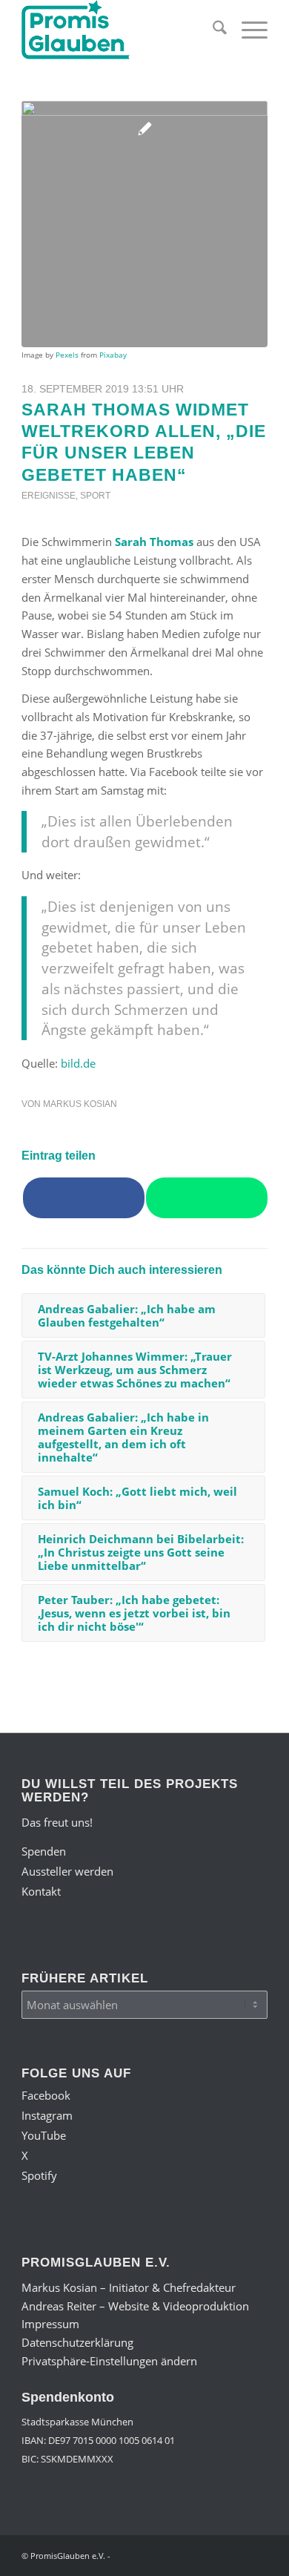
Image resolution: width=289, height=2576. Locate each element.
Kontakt (41, 1891)
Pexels (67, 355)
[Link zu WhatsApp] (234, 2554)
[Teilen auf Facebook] (84, 1198)
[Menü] (247, 30)
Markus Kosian (80, 1104)
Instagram (47, 2115)
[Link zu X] (212, 2554)
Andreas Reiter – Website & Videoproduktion (135, 2306)
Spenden (44, 1851)
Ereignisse (49, 496)
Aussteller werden (67, 1871)
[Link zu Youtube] (190, 2554)
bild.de (78, 1063)
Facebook (46, 2095)
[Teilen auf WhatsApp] (207, 1198)
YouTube (44, 2135)
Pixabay (113, 355)
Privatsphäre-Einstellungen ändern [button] (109, 2361)
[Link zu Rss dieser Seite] (256, 2554)
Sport (95, 496)
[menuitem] (212, 30)
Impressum (50, 2324)
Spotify (39, 2175)
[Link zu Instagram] (167, 2554)
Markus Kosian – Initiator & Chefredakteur (129, 2287)
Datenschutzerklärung (77, 2342)
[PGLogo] (120, 30)
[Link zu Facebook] (145, 2554)
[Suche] (212, 30)
